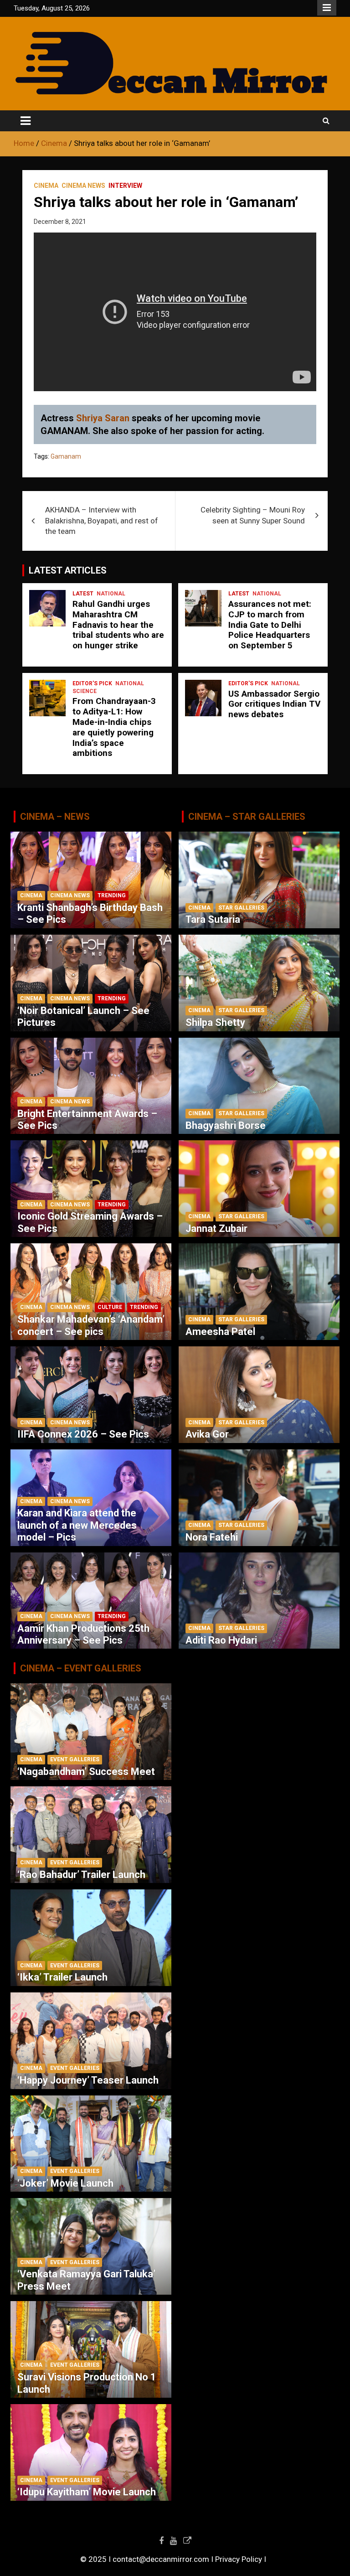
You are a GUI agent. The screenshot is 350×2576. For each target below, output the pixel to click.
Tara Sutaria (213, 919)
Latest (83, 594)
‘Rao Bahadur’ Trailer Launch (81, 1875)
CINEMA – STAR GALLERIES (247, 817)
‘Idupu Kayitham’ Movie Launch (87, 2492)
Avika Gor (207, 1434)
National (111, 594)
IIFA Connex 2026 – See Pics (83, 1434)
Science (85, 691)
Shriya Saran (103, 418)
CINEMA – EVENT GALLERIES (81, 1668)
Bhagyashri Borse (226, 1125)
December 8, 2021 (60, 222)
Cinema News (83, 186)
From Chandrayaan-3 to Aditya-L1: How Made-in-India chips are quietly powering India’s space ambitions (114, 727)
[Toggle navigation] (26, 121)
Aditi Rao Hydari (221, 1640)
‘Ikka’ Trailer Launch (62, 1977)
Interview (125, 186)
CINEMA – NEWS (55, 817)
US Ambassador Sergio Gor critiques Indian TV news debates (274, 704)
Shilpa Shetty (215, 1022)
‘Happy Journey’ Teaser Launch (88, 2080)
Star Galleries (241, 908)
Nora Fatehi (212, 1537)
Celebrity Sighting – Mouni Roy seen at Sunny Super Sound (253, 515)
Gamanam (66, 456)
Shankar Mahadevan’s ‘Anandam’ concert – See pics (91, 1325)
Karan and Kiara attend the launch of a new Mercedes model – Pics (77, 1525)
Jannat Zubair (216, 1229)
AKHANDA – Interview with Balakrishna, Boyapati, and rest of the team (102, 521)
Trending (112, 895)
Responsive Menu (327, 8)
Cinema (46, 186)
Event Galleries (75, 1759)
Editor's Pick (92, 683)
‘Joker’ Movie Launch (65, 2183)
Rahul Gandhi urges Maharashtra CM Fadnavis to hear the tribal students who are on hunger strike (118, 625)
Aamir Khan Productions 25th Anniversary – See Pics (83, 1634)
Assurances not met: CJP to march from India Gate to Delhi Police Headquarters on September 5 (270, 625)
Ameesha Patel (220, 1332)
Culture (110, 1307)
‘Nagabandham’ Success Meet (86, 1772)
